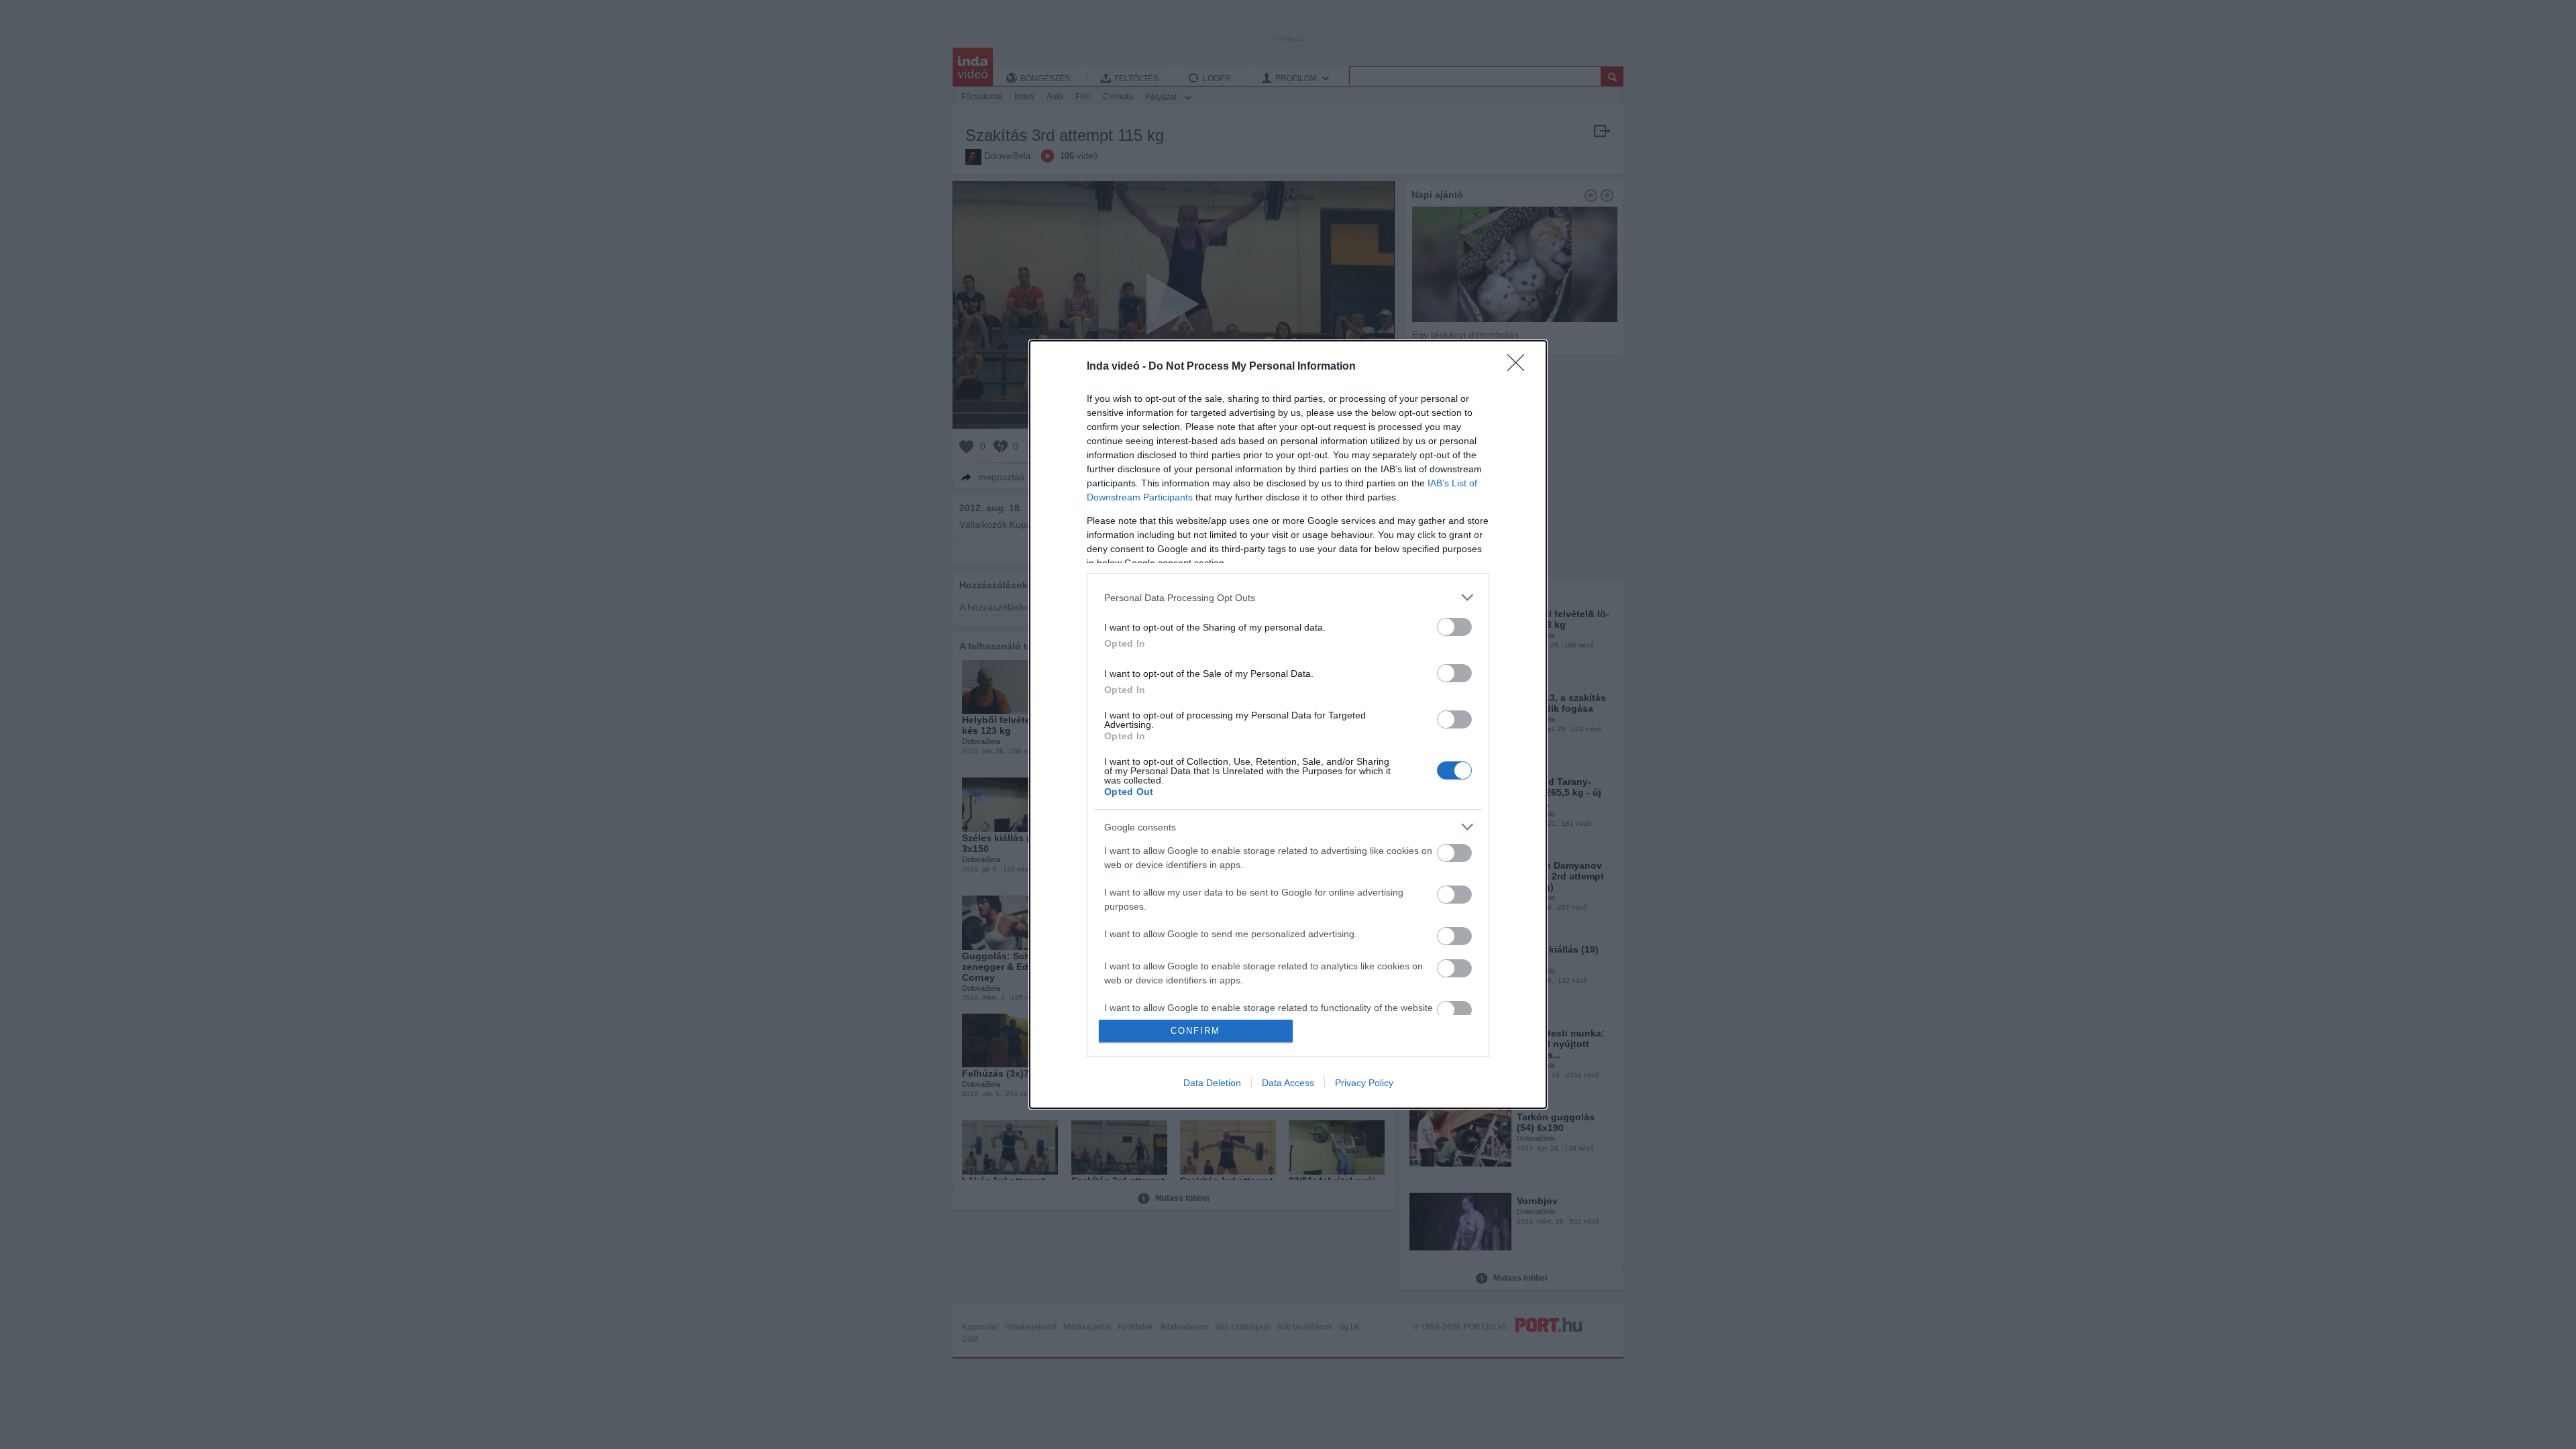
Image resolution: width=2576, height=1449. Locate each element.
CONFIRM (1195, 1031)
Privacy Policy (1364, 1083)
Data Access (1288, 1083)
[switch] (1454, 627)
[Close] (1520, 367)
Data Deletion (1212, 1083)
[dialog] (1288, 724)
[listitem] (1288, 597)
